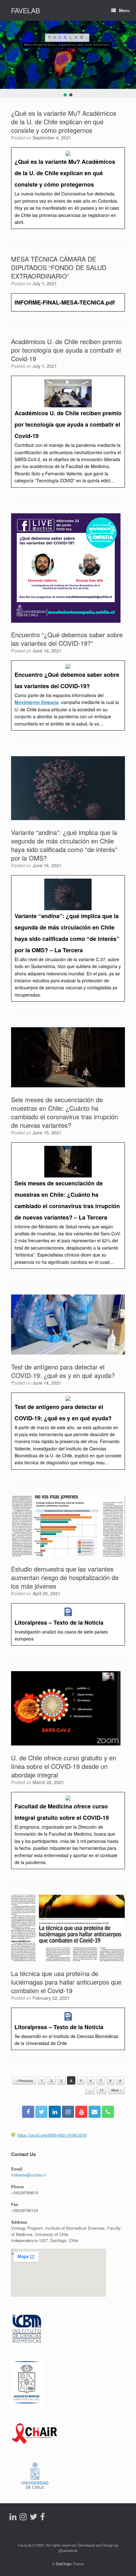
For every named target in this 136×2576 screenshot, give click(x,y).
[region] (68, 59)
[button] (65, 95)
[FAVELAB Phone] (108, 2112)
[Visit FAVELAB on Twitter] (34, 2518)
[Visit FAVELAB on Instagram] (23, 2518)
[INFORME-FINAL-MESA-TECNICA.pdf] (68, 302)
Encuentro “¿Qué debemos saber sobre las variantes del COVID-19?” (67, 639)
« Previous (24, 2081)
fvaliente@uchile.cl (28, 2175)
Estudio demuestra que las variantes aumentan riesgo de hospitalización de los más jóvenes (65, 1577)
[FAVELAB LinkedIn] (55, 2112)
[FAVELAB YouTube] (81, 2112)
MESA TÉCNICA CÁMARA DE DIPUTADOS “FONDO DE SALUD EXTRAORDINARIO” (59, 267)
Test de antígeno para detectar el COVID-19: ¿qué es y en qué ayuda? (63, 1371)
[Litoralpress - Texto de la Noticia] (68, 1625)
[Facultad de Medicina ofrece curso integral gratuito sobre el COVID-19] (68, 1831)
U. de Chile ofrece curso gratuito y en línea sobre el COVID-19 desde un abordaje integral (64, 1766)
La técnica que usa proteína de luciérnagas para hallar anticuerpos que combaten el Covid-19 (66, 1982)
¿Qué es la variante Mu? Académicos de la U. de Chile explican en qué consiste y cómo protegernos (64, 122)
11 (102, 2090)
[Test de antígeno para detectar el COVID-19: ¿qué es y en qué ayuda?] (68, 1431)
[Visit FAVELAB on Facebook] (43, 2518)
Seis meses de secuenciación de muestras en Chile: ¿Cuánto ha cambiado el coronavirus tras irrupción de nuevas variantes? (65, 1112)
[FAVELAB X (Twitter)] (41, 2112)
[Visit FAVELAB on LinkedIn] (13, 2518)
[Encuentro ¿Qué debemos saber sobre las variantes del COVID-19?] (68, 695)
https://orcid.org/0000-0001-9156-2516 (52, 2135)
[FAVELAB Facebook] (28, 2112)
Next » (117, 2090)
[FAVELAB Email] (95, 2112)
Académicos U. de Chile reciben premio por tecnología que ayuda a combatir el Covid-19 (66, 350)
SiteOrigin (64, 2564)
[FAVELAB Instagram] (68, 2112)
